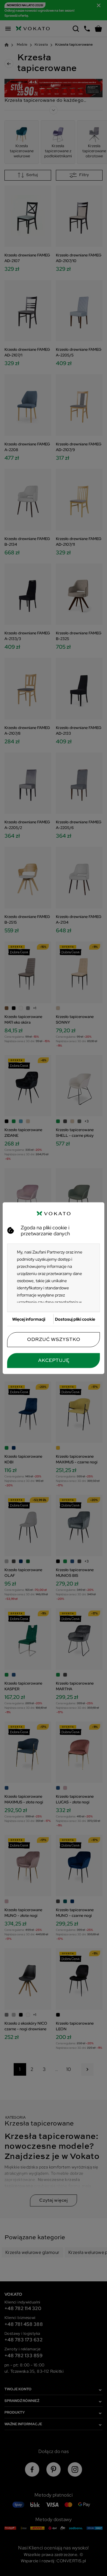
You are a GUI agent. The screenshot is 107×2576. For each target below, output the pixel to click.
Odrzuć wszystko (54, 1339)
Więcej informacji (29, 1319)
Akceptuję (54, 1360)
